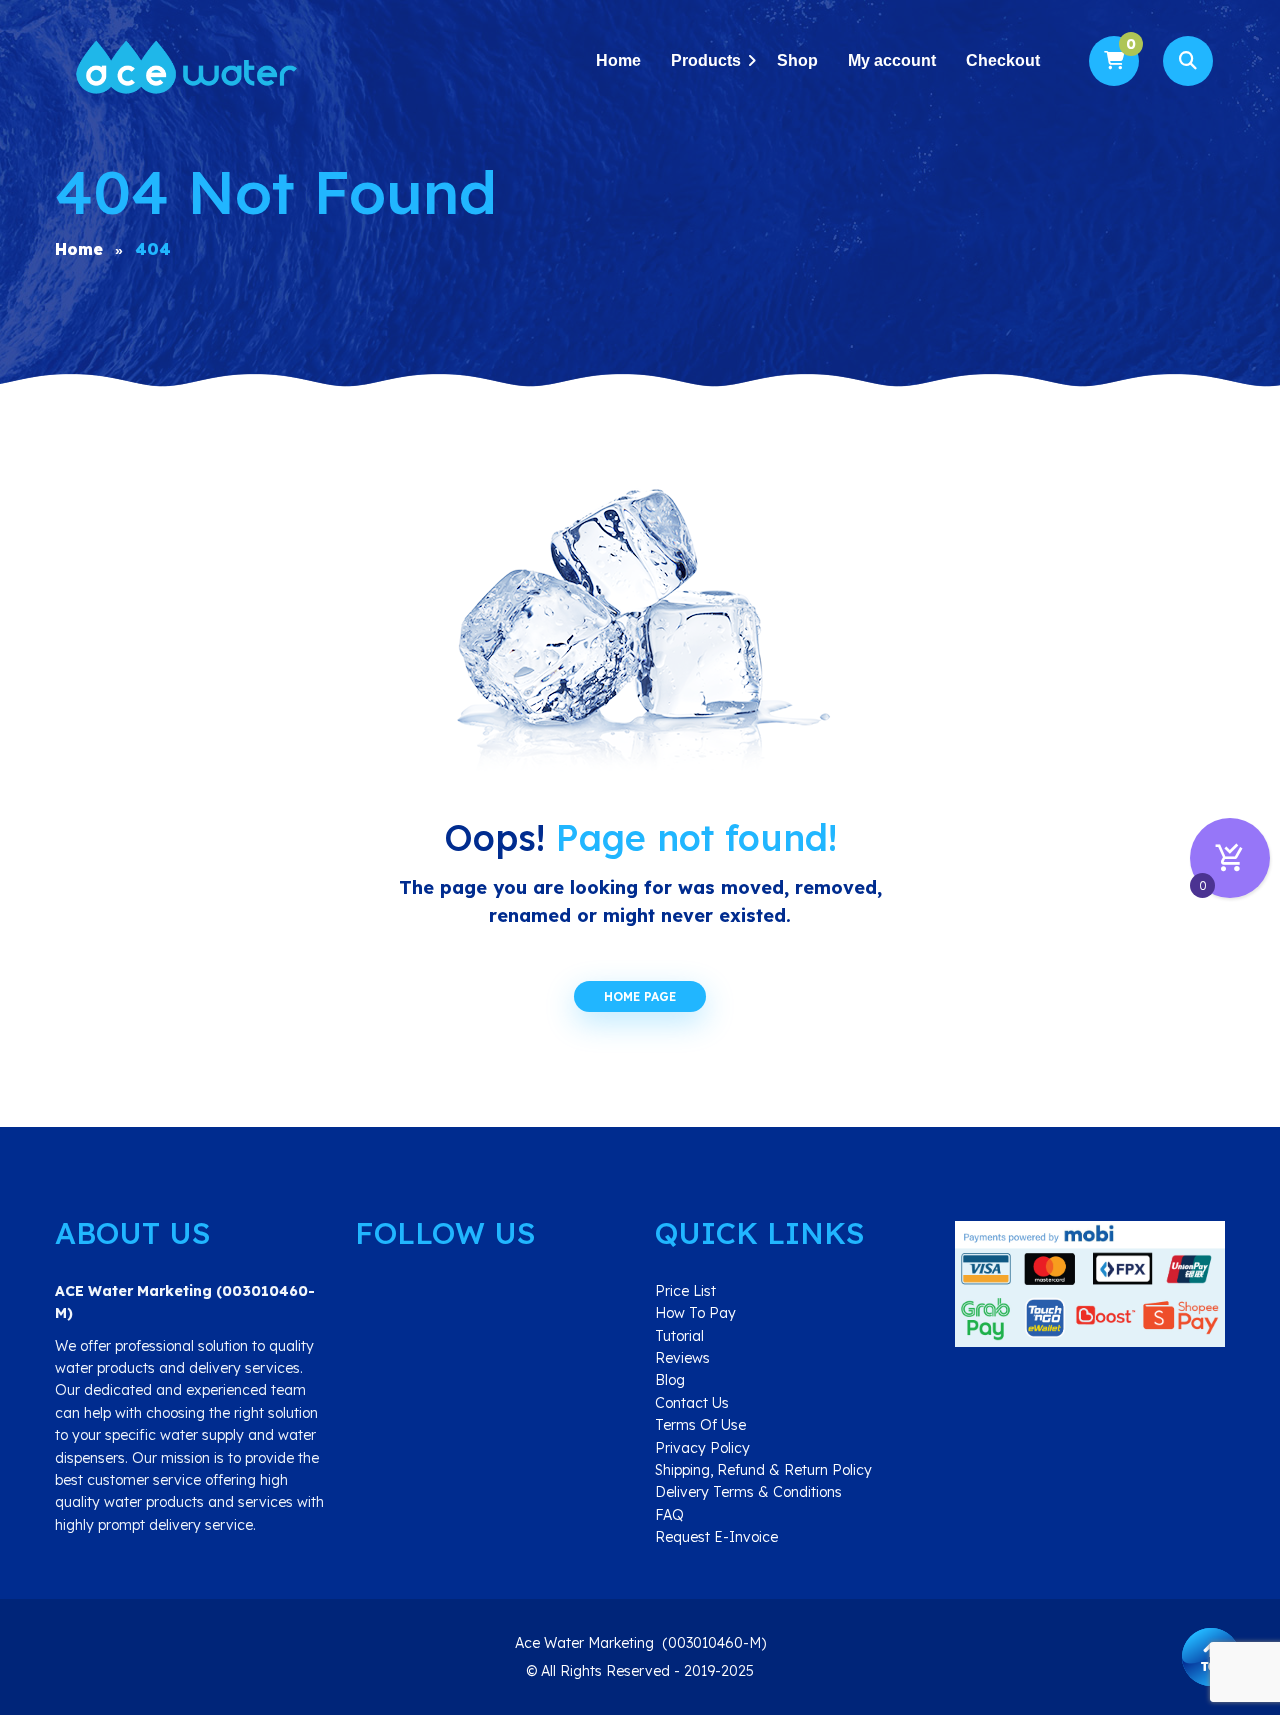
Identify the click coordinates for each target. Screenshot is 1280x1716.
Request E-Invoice (716, 1537)
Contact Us (692, 1403)
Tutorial (679, 1336)
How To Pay (695, 1313)
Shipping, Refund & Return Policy (763, 1470)
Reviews (682, 1358)
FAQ (669, 1515)
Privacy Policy (702, 1448)
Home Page (640, 996)
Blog (670, 1380)
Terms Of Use (700, 1425)
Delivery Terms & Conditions (748, 1492)
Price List (685, 1291)
